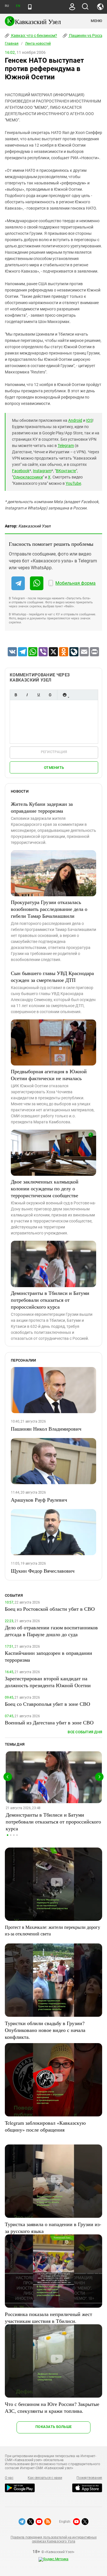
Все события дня (85, 1732)
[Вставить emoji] (64, 695)
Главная (12, 44)
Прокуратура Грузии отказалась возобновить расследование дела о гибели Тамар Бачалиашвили (49, 909)
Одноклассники (28, 477)
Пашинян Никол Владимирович (46, 1429)
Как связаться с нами (45, 2478)
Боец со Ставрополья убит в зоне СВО (48, 1704)
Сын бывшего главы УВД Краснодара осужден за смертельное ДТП (52, 976)
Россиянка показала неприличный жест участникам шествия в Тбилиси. (49, 2317)
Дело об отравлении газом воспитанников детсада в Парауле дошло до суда (51, 1631)
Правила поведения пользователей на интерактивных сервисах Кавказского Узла (53, 2539)
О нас (9, 2478)
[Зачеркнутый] (50, 695)
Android (75, 420)
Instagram (42, 471)
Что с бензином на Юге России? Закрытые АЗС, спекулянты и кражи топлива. (52, 2407)
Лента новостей (38, 44)
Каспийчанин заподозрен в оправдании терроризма (49, 1656)
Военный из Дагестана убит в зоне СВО (49, 1722)
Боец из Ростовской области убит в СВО (50, 1609)
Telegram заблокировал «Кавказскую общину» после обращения (45, 2126)
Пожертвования (89, 2478)
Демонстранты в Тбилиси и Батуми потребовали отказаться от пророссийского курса (50, 1300)
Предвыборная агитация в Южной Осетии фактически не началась (49, 1075)
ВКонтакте (66, 471)
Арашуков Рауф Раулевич (39, 1500)
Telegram (66, 446)
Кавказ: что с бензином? (34, 36)
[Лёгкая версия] (30, 7)
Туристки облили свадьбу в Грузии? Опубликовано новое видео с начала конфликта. (45, 2030)
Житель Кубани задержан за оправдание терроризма (42, 807)
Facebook (21, 471)
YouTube (73, 483)
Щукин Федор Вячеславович (43, 1571)
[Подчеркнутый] (39, 695)
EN (18, 6)
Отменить (54, 768)
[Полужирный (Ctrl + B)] (16, 695)
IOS (89, 420)
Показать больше (53, 2427)
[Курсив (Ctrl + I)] (27, 695)
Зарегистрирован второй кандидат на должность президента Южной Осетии (48, 1682)
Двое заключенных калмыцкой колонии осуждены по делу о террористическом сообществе (45, 1188)
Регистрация (54, 752)
